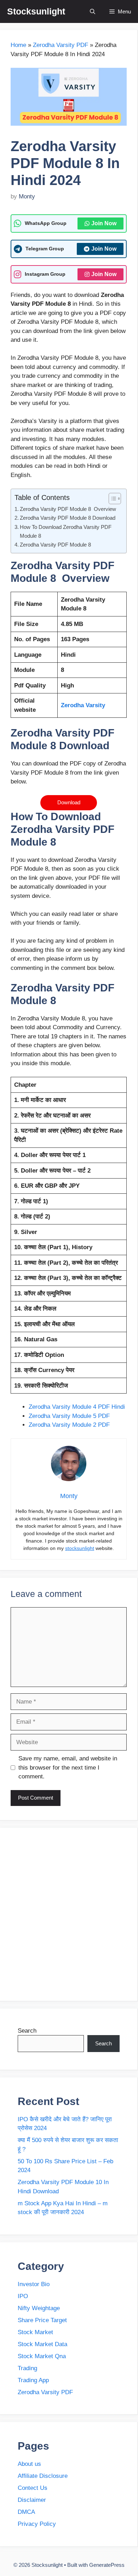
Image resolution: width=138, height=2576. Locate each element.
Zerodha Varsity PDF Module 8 (55, 545)
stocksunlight (80, 1548)
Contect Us (33, 2488)
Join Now (104, 223)
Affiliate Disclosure (43, 2476)
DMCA (26, 2512)
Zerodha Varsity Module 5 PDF (69, 1416)
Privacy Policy (37, 2524)
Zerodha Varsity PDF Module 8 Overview (68, 509)
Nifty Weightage (40, 2308)
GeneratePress (107, 2565)
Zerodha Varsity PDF (61, 45)
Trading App (33, 2380)
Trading (27, 2368)
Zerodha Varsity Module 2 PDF (69, 1425)
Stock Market (35, 2332)
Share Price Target (42, 2320)
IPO (23, 2296)
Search (27, 2031)
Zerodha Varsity (83, 705)
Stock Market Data (42, 2344)
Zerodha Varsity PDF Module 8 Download (68, 518)
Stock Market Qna (42, 2356)
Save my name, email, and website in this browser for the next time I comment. (68, 1767)
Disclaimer (32, 2500)
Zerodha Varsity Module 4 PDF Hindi (78, 1407)
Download (69, 802)
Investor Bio (34, 2284)
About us (29, 2464)
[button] (93, 11)
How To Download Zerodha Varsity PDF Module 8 (66, 531)
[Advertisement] (69, 1914)
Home (18, 45)
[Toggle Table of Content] (111, 499)
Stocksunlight (36, 11)
